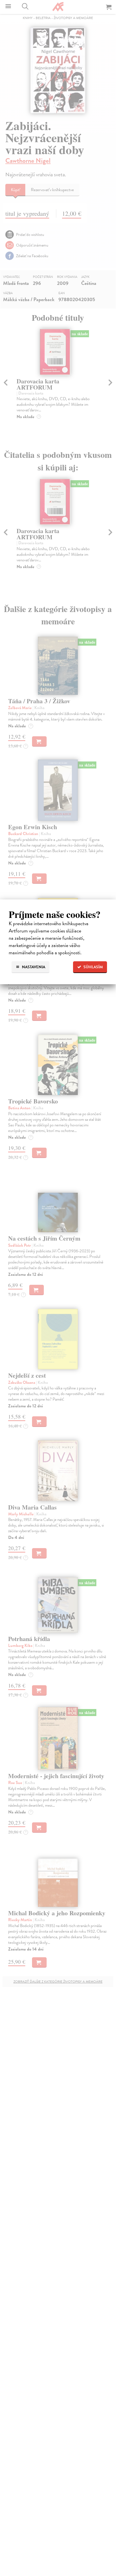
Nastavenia (33, 967)
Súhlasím (93, 967)
